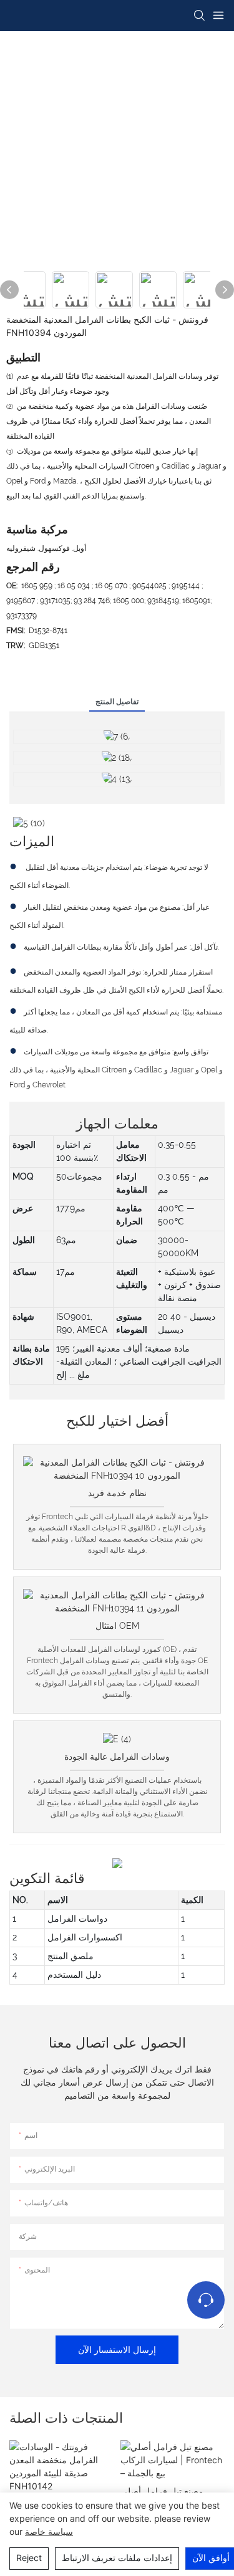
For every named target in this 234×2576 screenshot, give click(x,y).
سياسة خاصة (49, 2531)
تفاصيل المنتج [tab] (117, 702)
